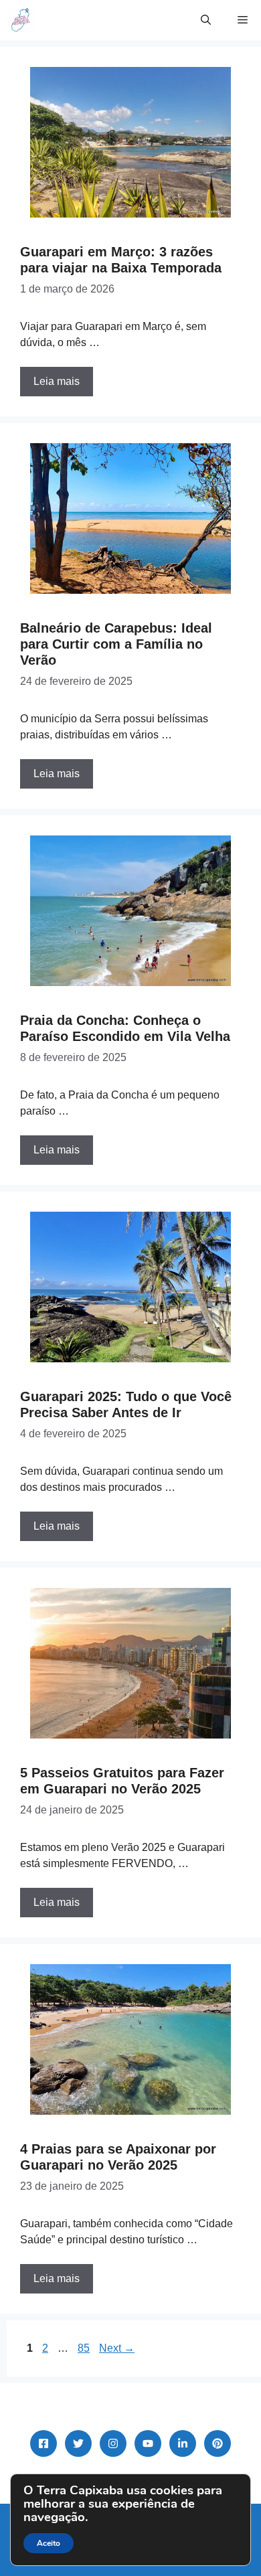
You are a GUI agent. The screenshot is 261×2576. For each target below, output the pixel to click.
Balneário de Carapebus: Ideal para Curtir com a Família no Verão (116, 644)
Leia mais (57, 381)
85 (85, 2348)
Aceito (49, 2543)
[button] (206, 20)
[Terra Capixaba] (20, 20)
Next (117, 2348)
